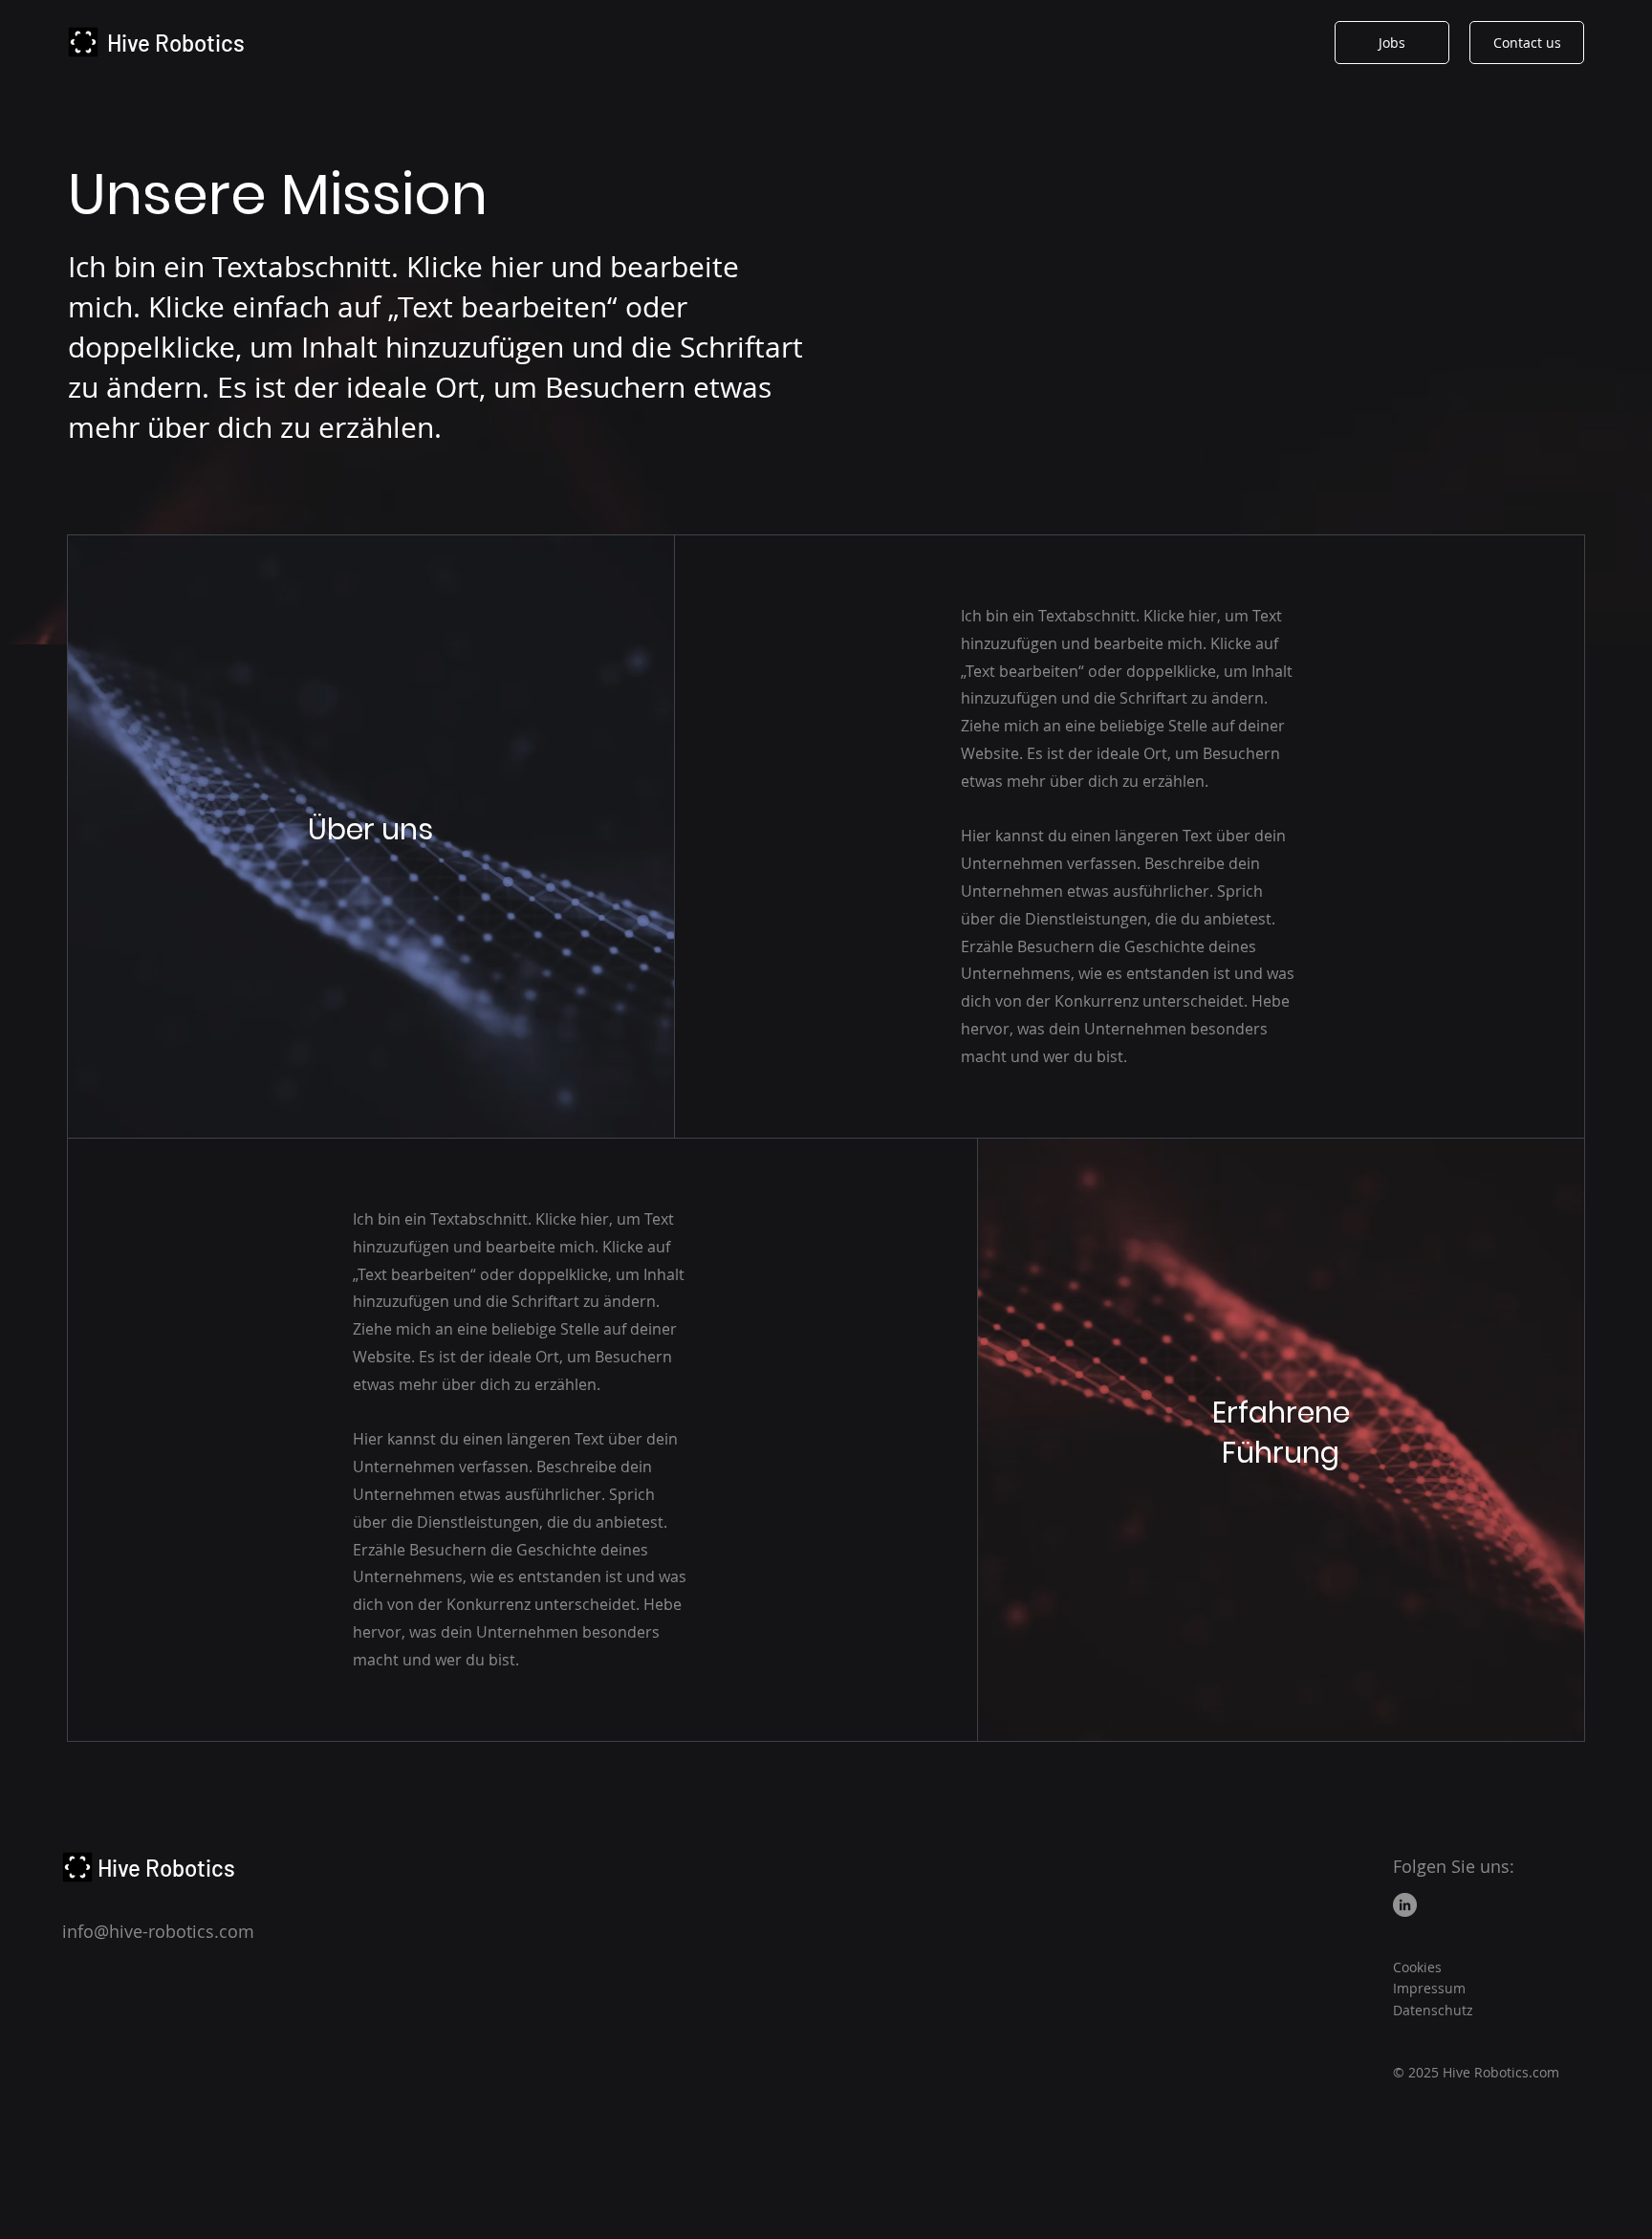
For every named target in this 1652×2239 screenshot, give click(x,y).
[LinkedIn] (1405, 1905)
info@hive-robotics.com (158, 1931)
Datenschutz (1433, 2010)
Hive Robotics (176, 43)
